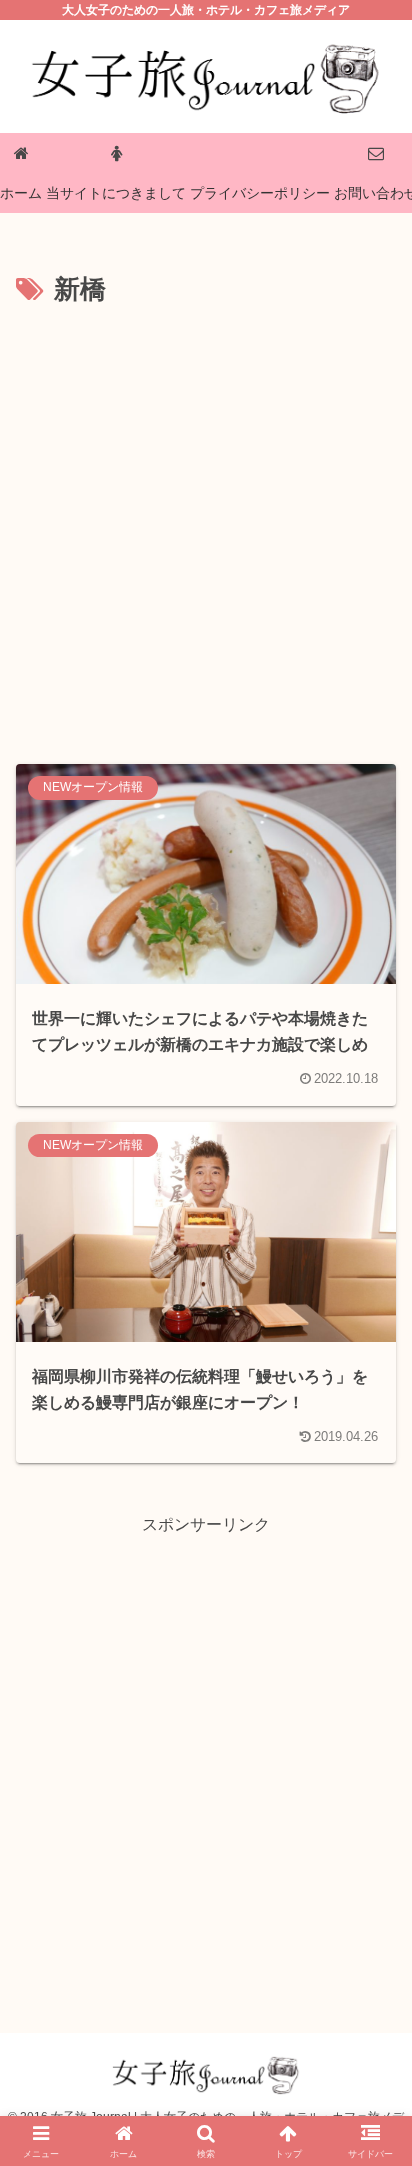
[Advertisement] (206, 529)
